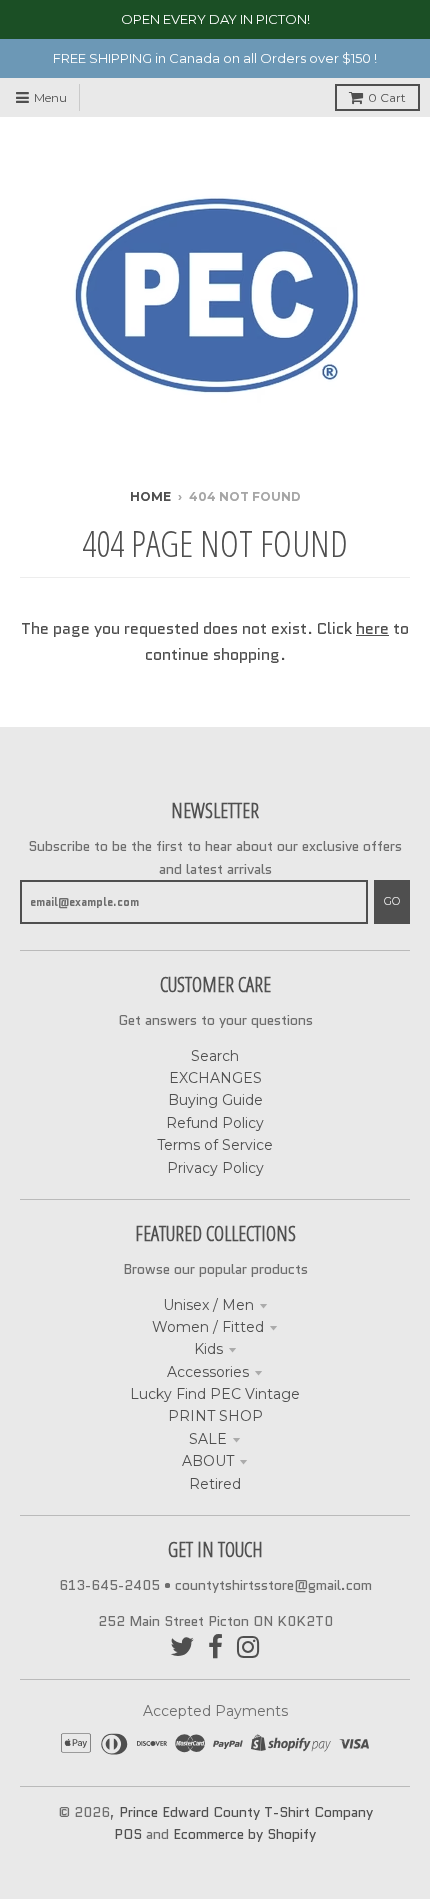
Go (392, 901)
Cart (387, 97)
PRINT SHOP (215, 1416)
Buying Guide (215, 1100)
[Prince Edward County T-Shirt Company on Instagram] (248, 1647)
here (372, 628)
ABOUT (208, 1461)
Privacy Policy (215, 1168)
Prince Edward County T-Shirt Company (246, 1812)
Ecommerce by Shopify (244, 1834)
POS (128, 1834)
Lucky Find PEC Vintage (215, 1394)
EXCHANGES (215, 1078)
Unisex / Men (208, 1305)
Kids (208, 1349)
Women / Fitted (208, 1327)
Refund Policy (215, 1123)
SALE (208, 1439)
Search (215, 1056)
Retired (215, 1484)
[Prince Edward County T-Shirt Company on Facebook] (215, 1647)
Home (150, 496)
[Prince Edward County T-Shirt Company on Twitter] (182, 1647)
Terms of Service (215, 1145)
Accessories (208, 1372)
